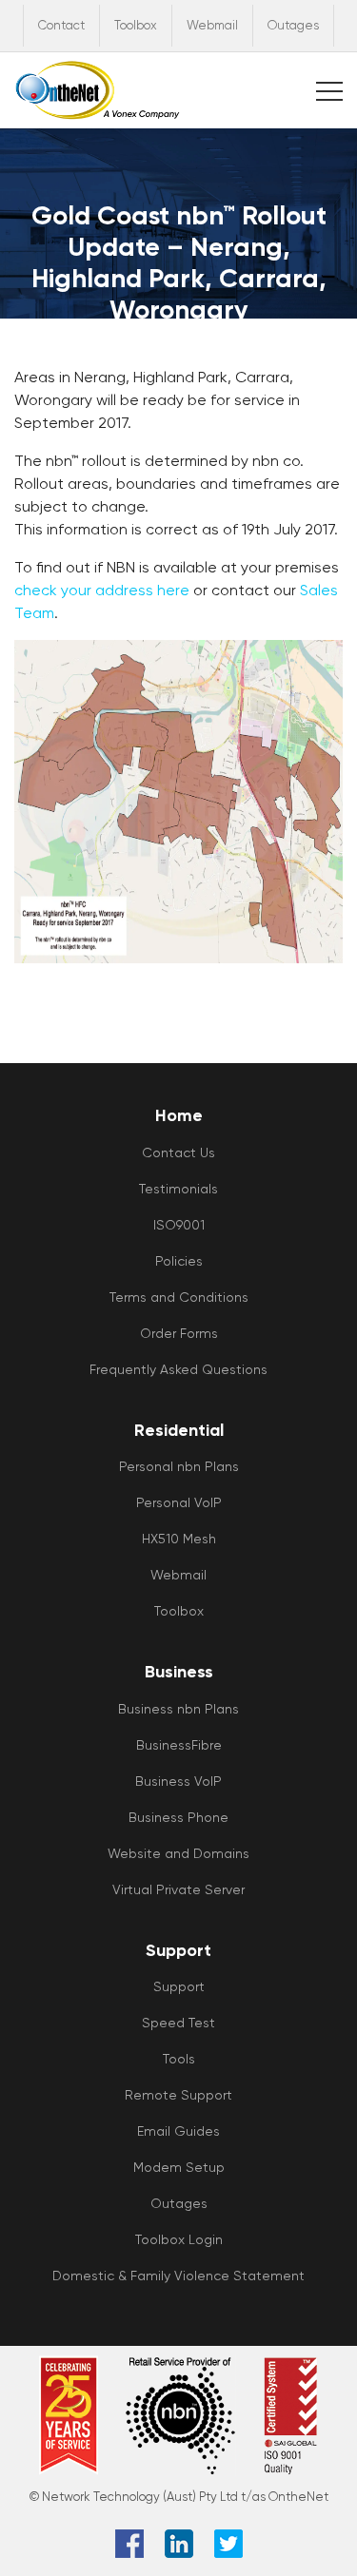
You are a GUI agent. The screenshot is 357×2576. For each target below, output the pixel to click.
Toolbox (136, 25)
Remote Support (178, 2095)
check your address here (102, 590)
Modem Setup (179, 2167)
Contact (61, 25)
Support (179, 1986)
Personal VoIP (179, 1502)
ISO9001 (179, 1225)
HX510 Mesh (179, 1539)
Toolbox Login (179, 2239)
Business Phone (178, 1817)
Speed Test (178, 2023)
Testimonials (178, 1189)
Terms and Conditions (179, 1297)
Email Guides (178, 2131)
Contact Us (178, 1152)
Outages (293, 25)
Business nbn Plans (178, 1709)
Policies (179, 1261)
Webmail (212, 25)
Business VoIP (178, 1781)
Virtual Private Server (178, 1889)
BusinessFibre (179, 1745)
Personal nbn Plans (179, 1466)
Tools (179, 2059)
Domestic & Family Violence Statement (178, 2276)
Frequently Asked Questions (178, 1369)
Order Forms (179, 1333)
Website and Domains (178, 1853)
